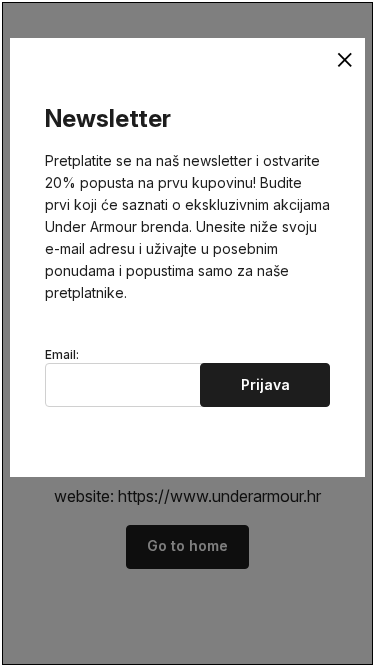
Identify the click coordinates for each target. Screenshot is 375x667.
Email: (62, 355)
